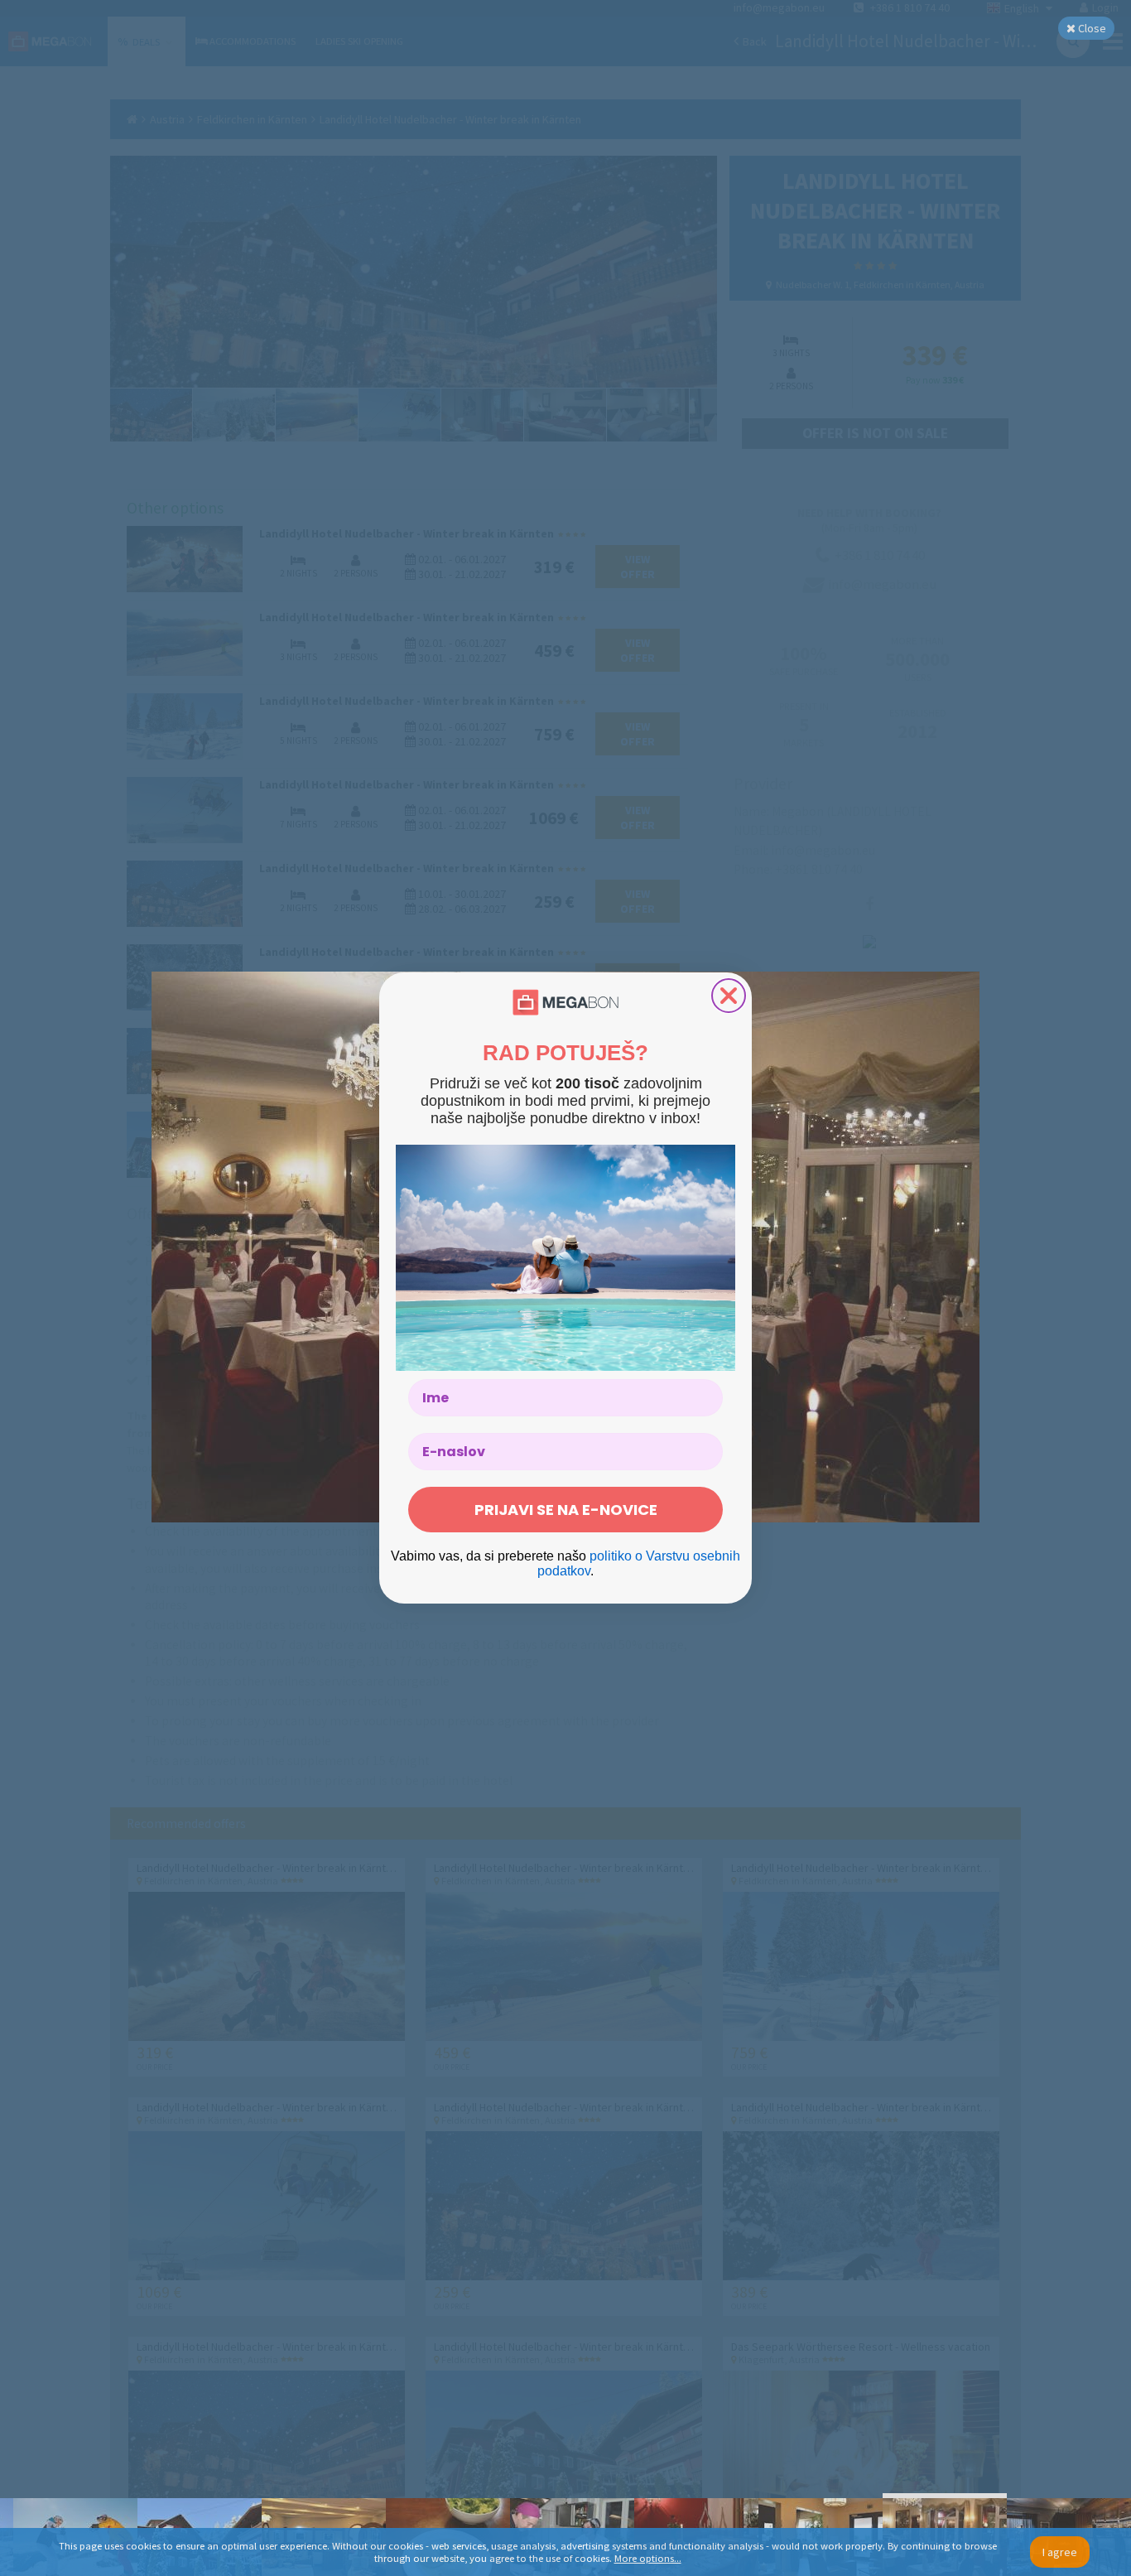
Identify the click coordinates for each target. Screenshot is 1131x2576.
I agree (1060, 2552)
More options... (648, 2558)
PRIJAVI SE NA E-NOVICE (566, 1510)
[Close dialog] (729, 996)
